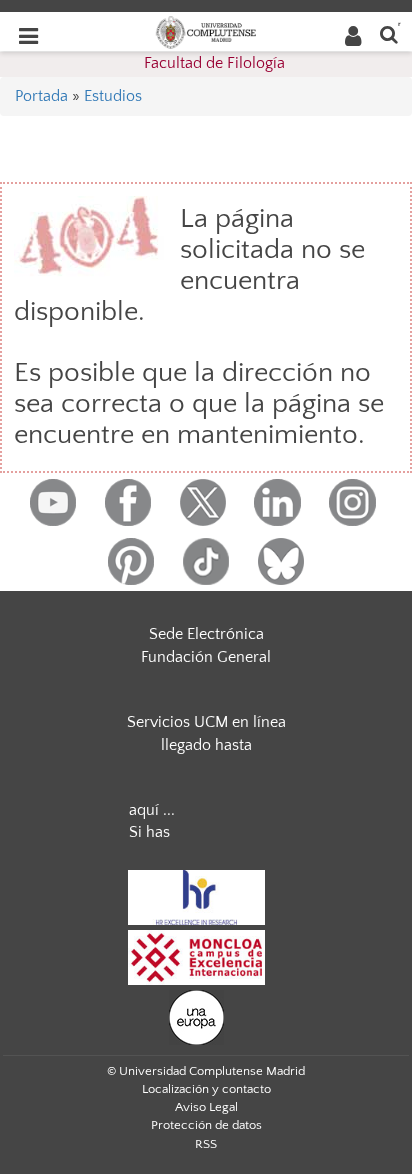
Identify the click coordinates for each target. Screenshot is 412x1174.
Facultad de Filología (214, 63)
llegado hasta (206, 745)
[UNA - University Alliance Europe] (196, 1016)
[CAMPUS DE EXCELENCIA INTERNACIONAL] (197, 956)
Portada (41, 96)
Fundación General (206, 657)
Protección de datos (206, 1125)
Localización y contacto (206, 1089)
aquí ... (152, 810)
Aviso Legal (206, 1107)
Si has (149, 832)
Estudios (113, 96)
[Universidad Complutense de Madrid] (206, 31)
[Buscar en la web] (389, 33)
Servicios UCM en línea (206, 722)
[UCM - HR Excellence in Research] (197, 896)
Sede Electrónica (206, 634)
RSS (206, 1144)
